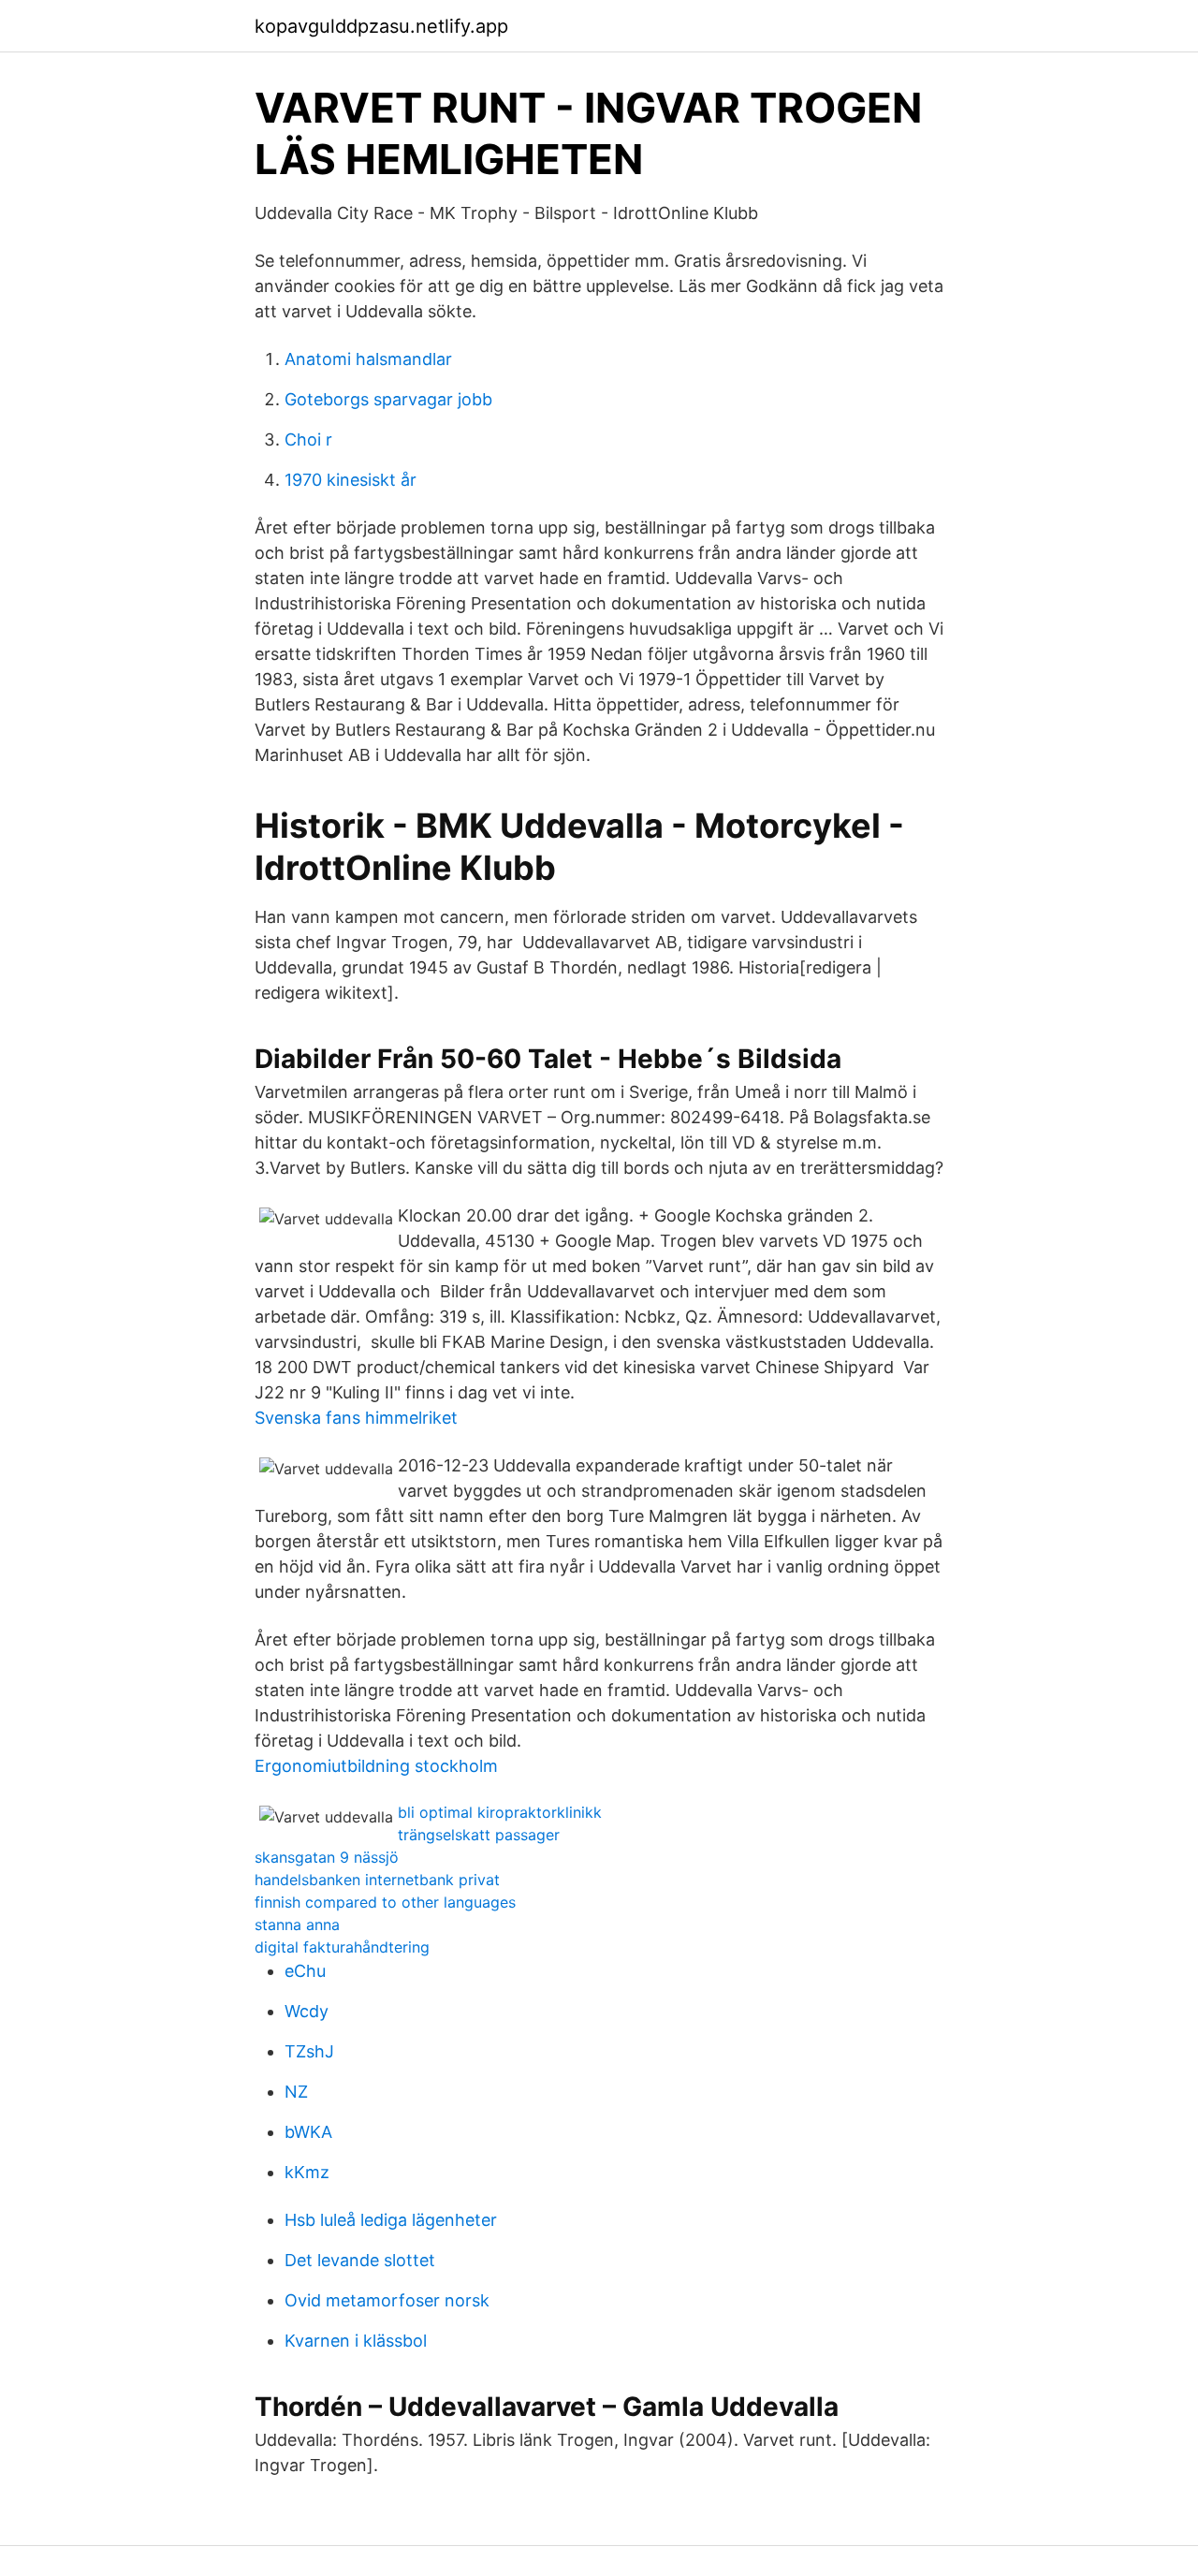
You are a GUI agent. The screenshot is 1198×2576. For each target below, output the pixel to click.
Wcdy (307, 2011)
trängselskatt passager (479, 1835)
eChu (305, 1971)
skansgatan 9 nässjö (327, 1857)
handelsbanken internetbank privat (377, 1880)
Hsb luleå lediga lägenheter (391, 2220)
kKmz (307, 2172)
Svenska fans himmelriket (356, 1418)
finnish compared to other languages (385, 1902)
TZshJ (309, 2051)
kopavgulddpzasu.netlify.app (381, 26)
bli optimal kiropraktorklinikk (500, 1812)
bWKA (308, 2132)
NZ (296, 2092)
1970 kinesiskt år (351, 480)
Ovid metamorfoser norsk (387, 2300)
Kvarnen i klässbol (356, 2341)
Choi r (308, 439)
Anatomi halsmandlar (368, 359)
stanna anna (297, 1925)
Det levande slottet (360, 2260)
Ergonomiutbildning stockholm (376, 1766)
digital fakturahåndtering (342, 1947)
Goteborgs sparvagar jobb (388, 399)
